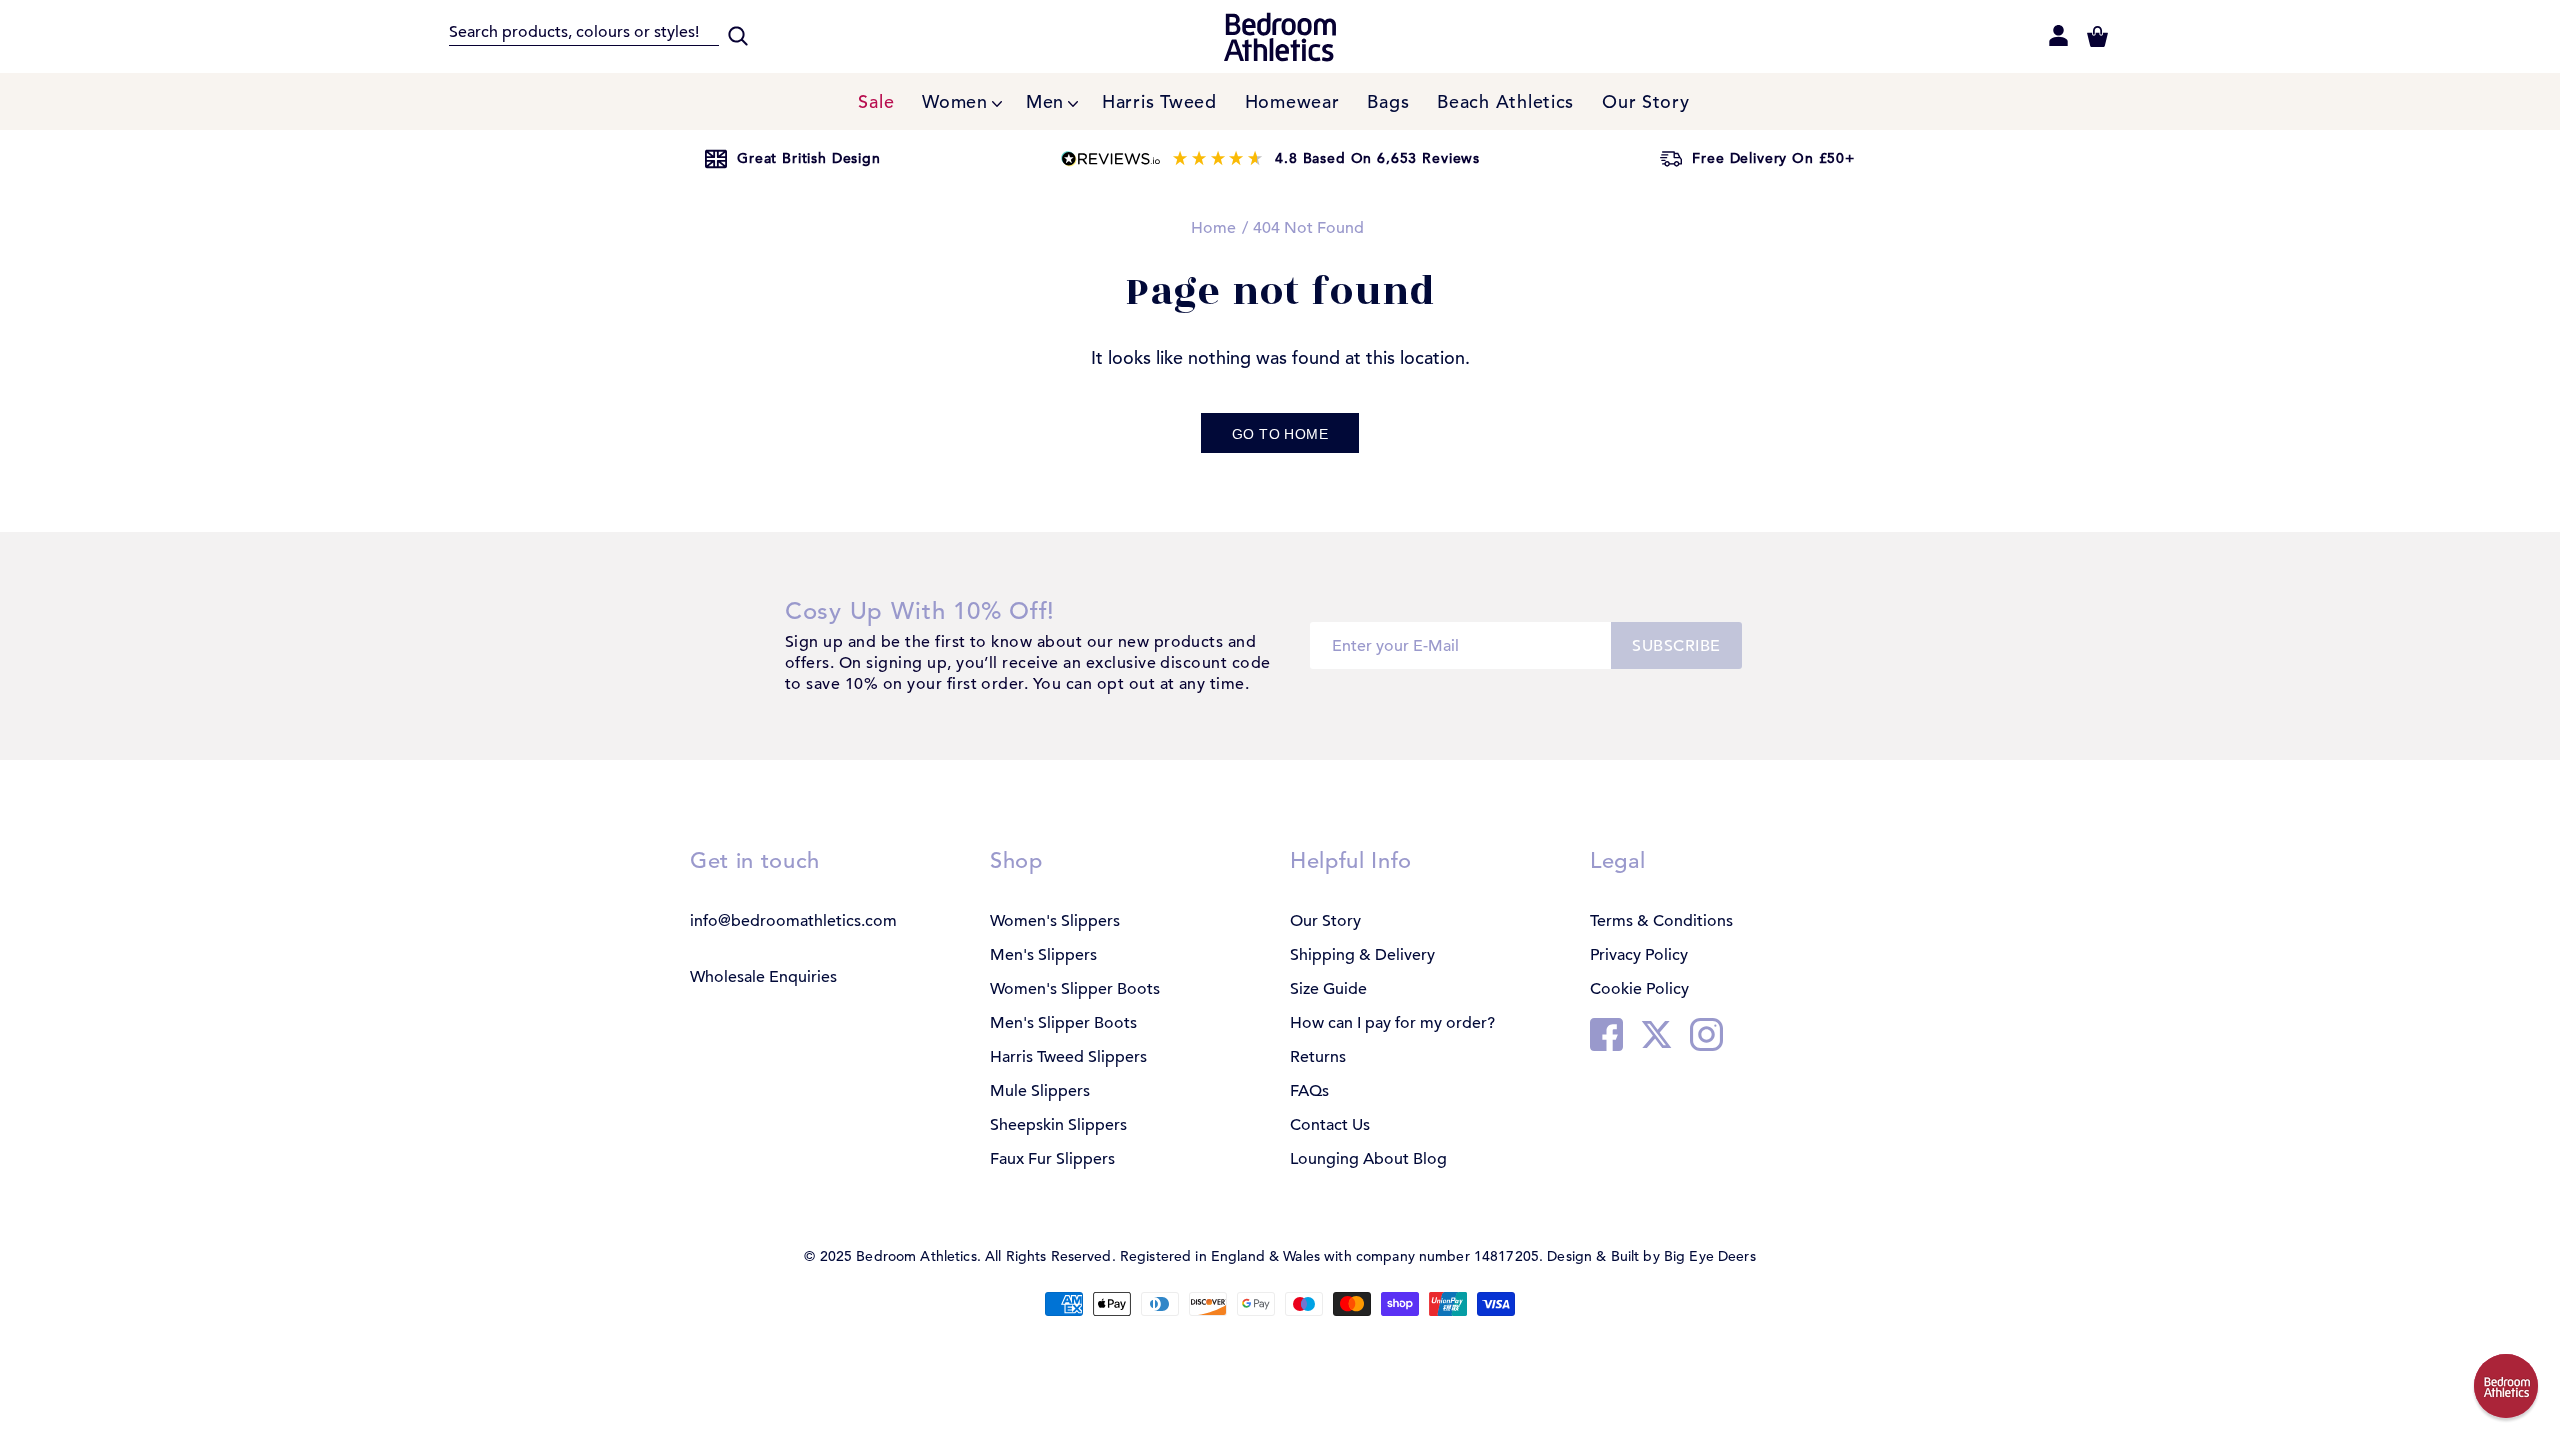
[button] (2506, 1386)
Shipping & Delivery (1362, 955)
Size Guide (1328, 989)
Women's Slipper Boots (1075, 989)
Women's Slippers (1055, 921)
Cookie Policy (1639, 989)
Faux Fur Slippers (1052, 1159)
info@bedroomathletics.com (793, 921)
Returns (1318, 1057)
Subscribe (1676, 646)
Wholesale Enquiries (763, 977)
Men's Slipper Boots (1063, 1023)
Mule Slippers (1040, 1091)
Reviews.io (1270, 159)
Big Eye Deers (1710, 1256)
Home (1213, 228)
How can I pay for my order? (1392, 1023)
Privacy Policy (1639, 955)
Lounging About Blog (1368, 1159)
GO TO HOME (1280, 434)
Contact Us (1330, 1125)
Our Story (1325, 921)
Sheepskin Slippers (1058, 1125)
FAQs (1309, 1091)
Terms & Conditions (1661, 921)
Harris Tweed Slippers (1068, 1057)
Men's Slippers (1043, 955)
